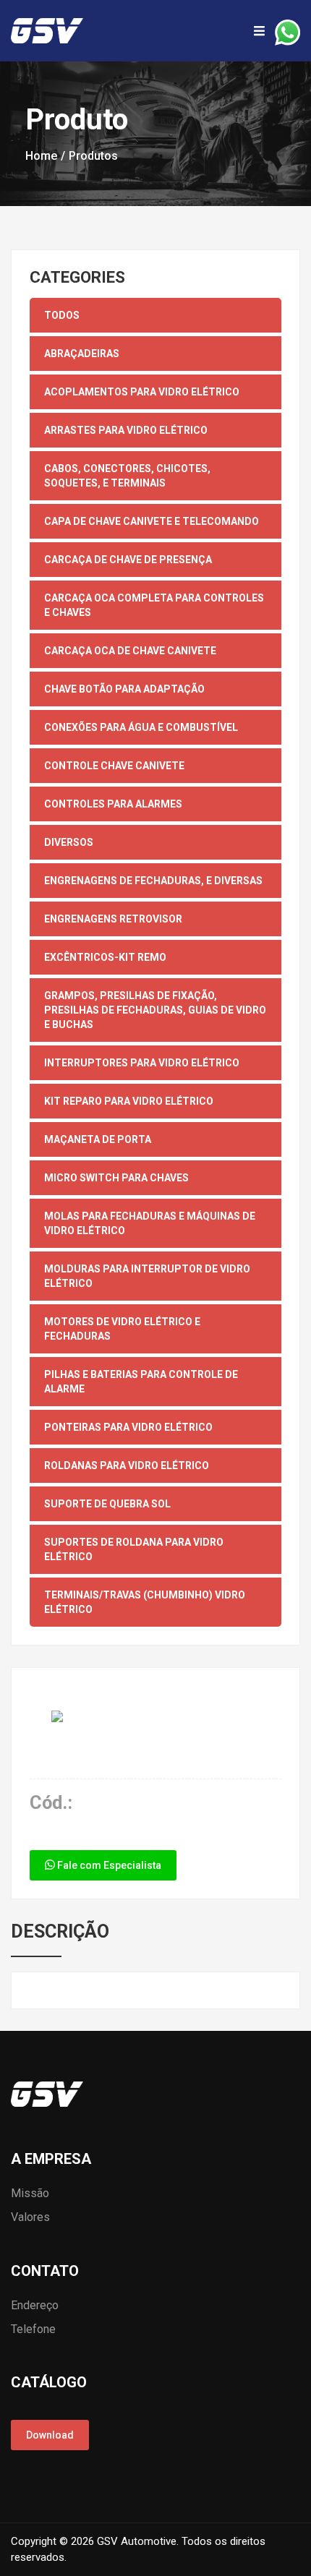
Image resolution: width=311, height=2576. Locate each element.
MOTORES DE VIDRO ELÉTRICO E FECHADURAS (122, 1329)
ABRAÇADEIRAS (82, 354)
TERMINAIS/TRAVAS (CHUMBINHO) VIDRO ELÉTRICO (145, 1602)
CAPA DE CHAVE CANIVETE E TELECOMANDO (152, 521)
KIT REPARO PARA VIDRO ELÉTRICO (129, 1101)
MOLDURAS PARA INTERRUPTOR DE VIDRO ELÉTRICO (147, 1276)
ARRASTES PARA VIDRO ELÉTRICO (126, 430)
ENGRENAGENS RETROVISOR (113, 919)
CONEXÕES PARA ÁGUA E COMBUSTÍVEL (141, 727)
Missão (30, 2193)
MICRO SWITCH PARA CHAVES (116, 1178)
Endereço (35, 2305)
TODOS (62, 315)
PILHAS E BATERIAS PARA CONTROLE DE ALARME (141, 1382)
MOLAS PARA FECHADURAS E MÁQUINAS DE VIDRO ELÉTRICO (150, 1223)
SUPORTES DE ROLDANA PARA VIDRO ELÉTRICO (134, 1549)
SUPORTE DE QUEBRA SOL (107, 1504)
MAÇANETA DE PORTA (98, 1139)
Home (41, 156)
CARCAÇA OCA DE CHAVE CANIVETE (130, 651)
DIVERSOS (69, 842)
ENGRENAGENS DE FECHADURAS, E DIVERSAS (153, 881)
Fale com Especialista (108, 1865)
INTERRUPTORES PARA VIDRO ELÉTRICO (142, 1063)
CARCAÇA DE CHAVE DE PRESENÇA (128, 560)
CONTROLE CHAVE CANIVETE (114, 766)
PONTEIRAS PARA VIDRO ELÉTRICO (128, 1427)
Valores (30, 2217)
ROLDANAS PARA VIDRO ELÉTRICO (127, 1465)
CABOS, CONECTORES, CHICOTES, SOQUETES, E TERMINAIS (127, 476)
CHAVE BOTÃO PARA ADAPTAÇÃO (124, 689)
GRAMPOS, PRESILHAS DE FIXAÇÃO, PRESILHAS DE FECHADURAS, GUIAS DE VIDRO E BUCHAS (155, 1010)
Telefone (33, 2329)
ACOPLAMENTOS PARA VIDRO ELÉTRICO (142, 392)
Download (50, 2435)
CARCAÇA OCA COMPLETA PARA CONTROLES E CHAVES (154, 605)
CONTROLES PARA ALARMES (113, 804)
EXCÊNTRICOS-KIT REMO (105, 957)
